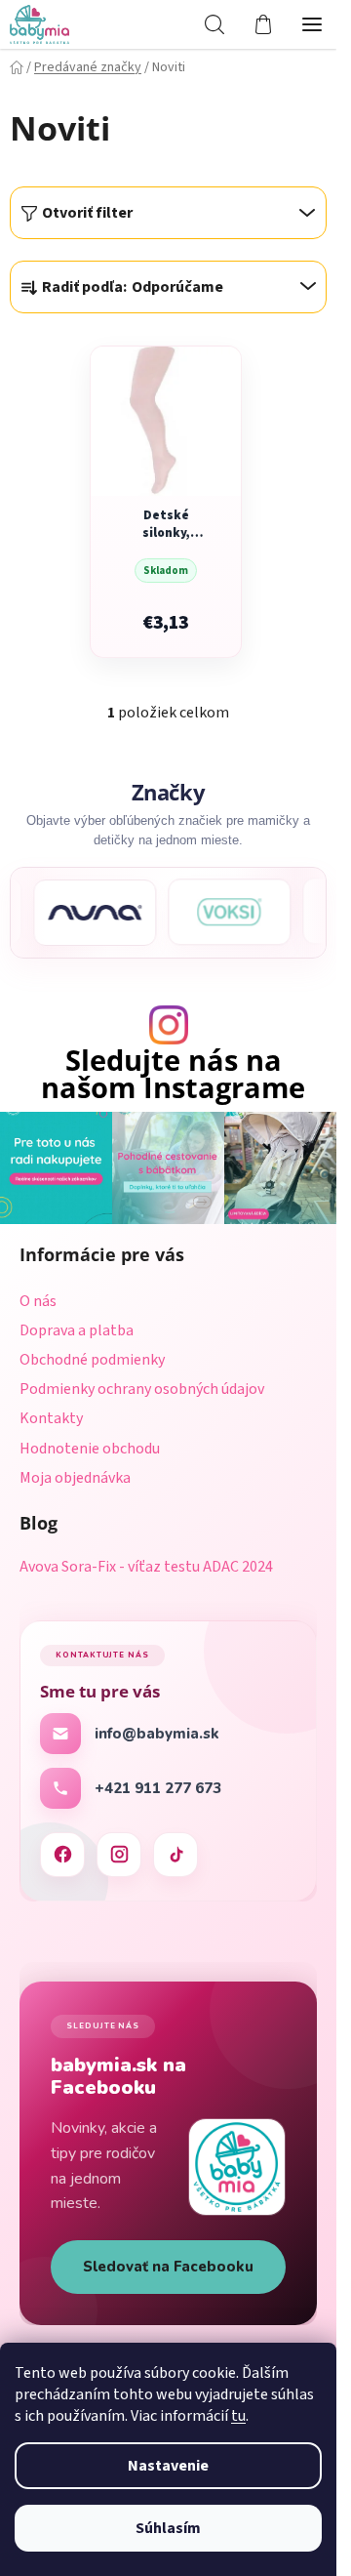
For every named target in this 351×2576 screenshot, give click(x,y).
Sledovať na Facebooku (168, 2267)
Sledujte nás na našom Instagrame (173, 1075)
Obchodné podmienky (92, 1360)
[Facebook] (62, 1855)
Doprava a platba (77, 1330)
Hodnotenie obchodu (90, 1449)
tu (238, 2416)
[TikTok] (175, 1855)
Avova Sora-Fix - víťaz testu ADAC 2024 (146, 1568)
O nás (38, 1301)
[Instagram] (119, 1855)
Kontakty (51, 1418)
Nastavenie (168, 2466)
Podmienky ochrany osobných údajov (142, 1389)
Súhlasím (168, 2528)
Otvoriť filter (87, 213)
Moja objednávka (75, 1478)
